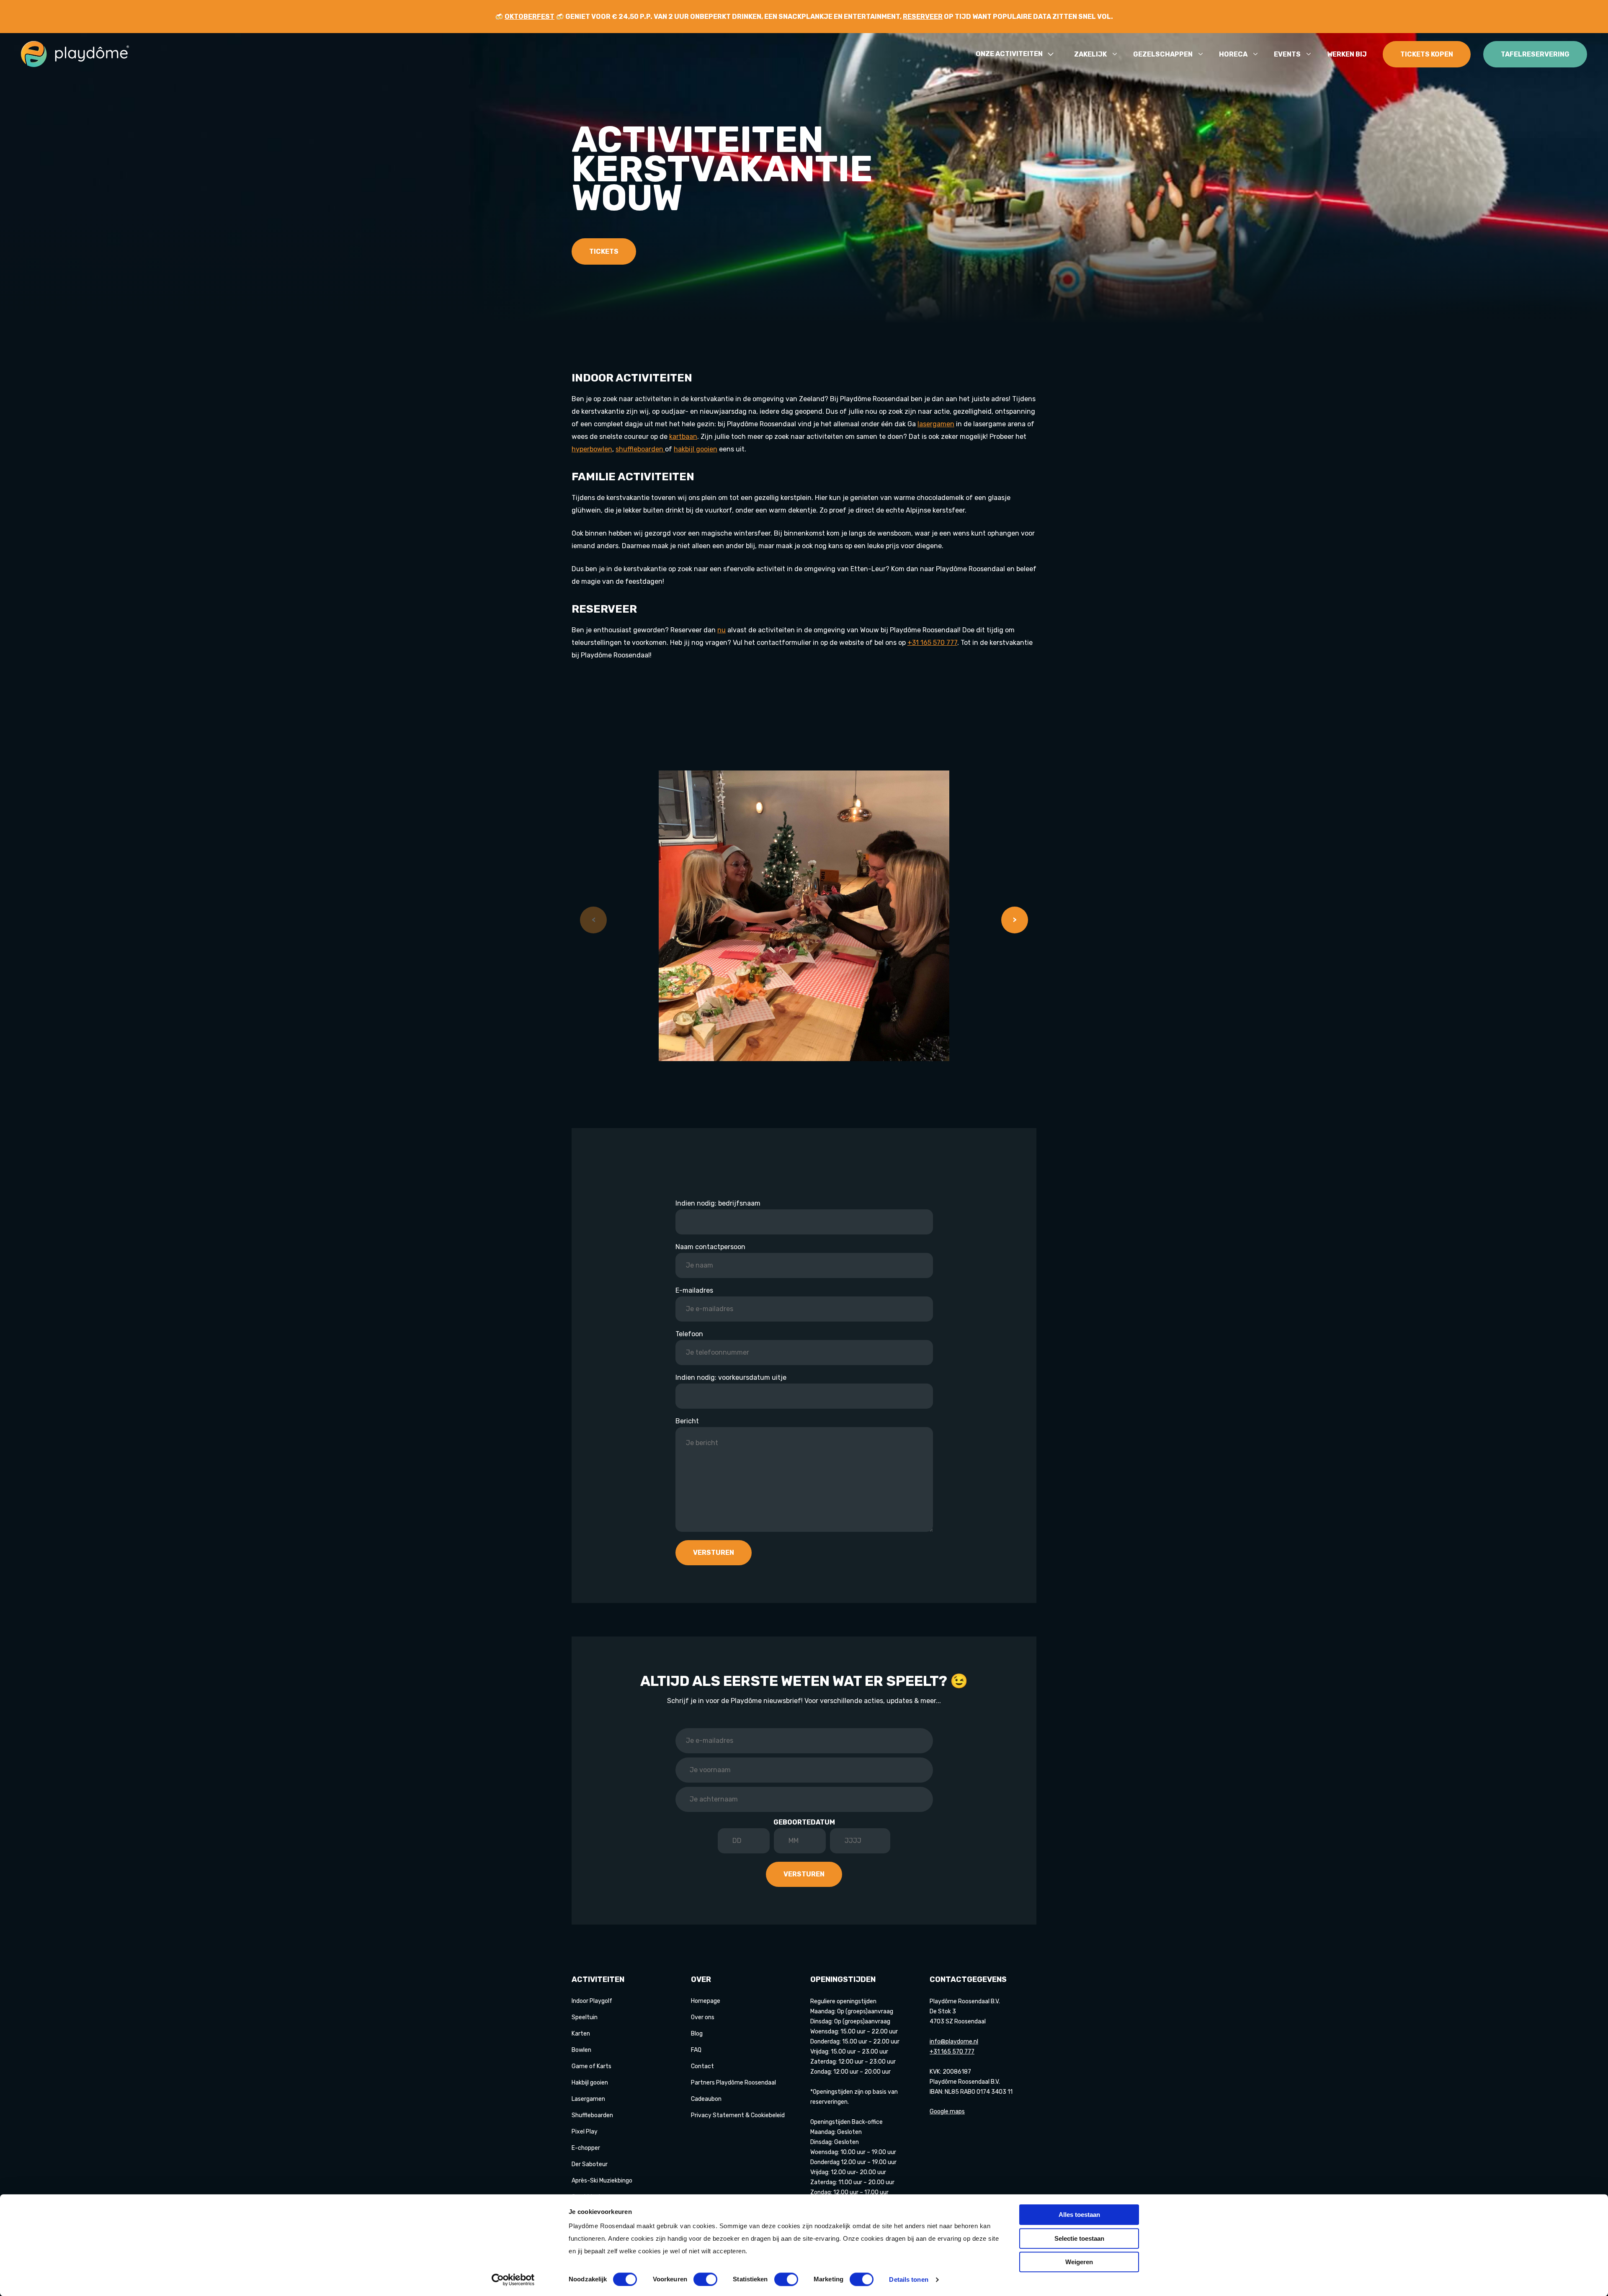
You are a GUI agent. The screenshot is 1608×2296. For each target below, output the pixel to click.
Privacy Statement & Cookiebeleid (738, 2115)
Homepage (706, 2001)
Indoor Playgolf (592, 2001)
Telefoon (689, 1334)
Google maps (947, 2112)
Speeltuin (585, 2017)
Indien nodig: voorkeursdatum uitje (731, 1377)
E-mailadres (694, 1290)
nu (722, 630)
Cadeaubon (706, 2099)
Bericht (687, 1421)
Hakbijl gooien (590, 2083)
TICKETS (604, 251)
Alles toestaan (1079, 2215)
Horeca (1233, 54)
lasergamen (936, 424)
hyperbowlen (592, 449)
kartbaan (683, 437)
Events (1287, 54)
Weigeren (1079, 2262)
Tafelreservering (1535, 54)
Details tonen (908, 2279)
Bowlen (581, 2050)
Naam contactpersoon (710, 1247)
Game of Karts (591, 2066)
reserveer (923, 17)
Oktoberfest (530, 17)
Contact (702, 2066)
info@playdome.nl (954, 2042)
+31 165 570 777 (932, 643)
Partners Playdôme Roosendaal (733, 2083)
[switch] (705, 2279)
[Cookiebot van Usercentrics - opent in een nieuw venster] (513, 2280)
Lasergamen (588, 2099)
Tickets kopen (1427, 54)
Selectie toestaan (1079, 2238)
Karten (581, 2034)
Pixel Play (585, 2132)
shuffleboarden (640, 449)
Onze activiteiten (1009, 54)
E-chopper (586, 2148)
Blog (697, 2034)
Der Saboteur (590, 2164)
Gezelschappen (1163, 54)
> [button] (1015, 920)
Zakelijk (1090, 54)
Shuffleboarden (592, 2115)
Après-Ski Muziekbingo (602, 2181)
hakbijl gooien (696, 449)
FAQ (696, 2050)
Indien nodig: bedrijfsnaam (718, 1203)
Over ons (703, 2017)
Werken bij (1347, 54)
